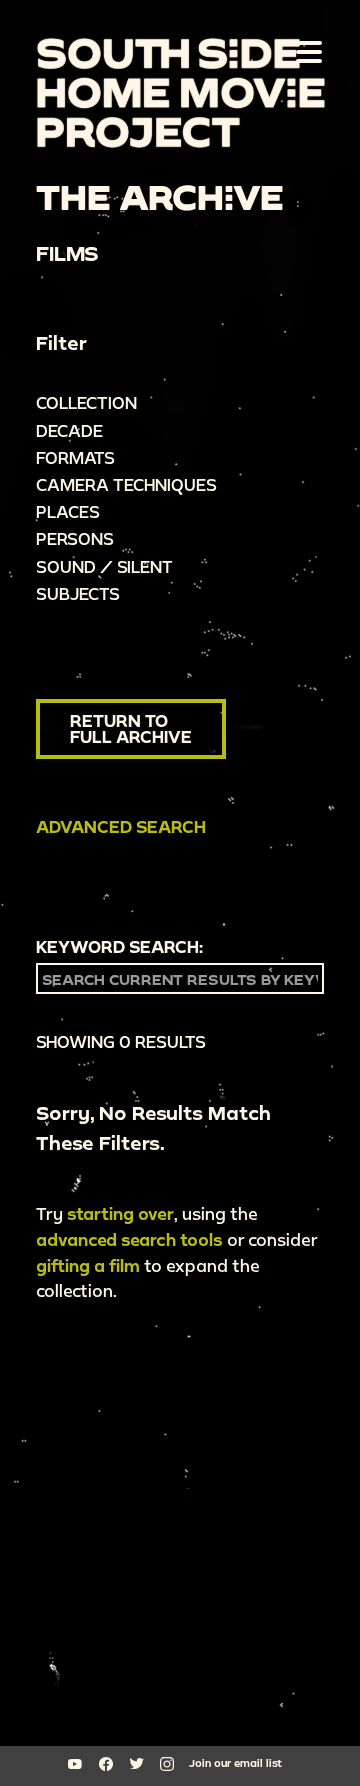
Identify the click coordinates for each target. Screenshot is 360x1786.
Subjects (78, 593)
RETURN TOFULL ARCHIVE (131, 728)
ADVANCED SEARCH (121, 826)
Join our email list (235, 1763)
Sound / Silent (104, 566)
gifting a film (88, 1265)
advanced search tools (129, 1239)
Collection (86, 402)
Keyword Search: (119, 947)
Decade (69, 430)
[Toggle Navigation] (305, 51)
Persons (75, 538)
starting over (120, 1213)
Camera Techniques (126, 484)
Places (68, 511)
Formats (75, 457)
